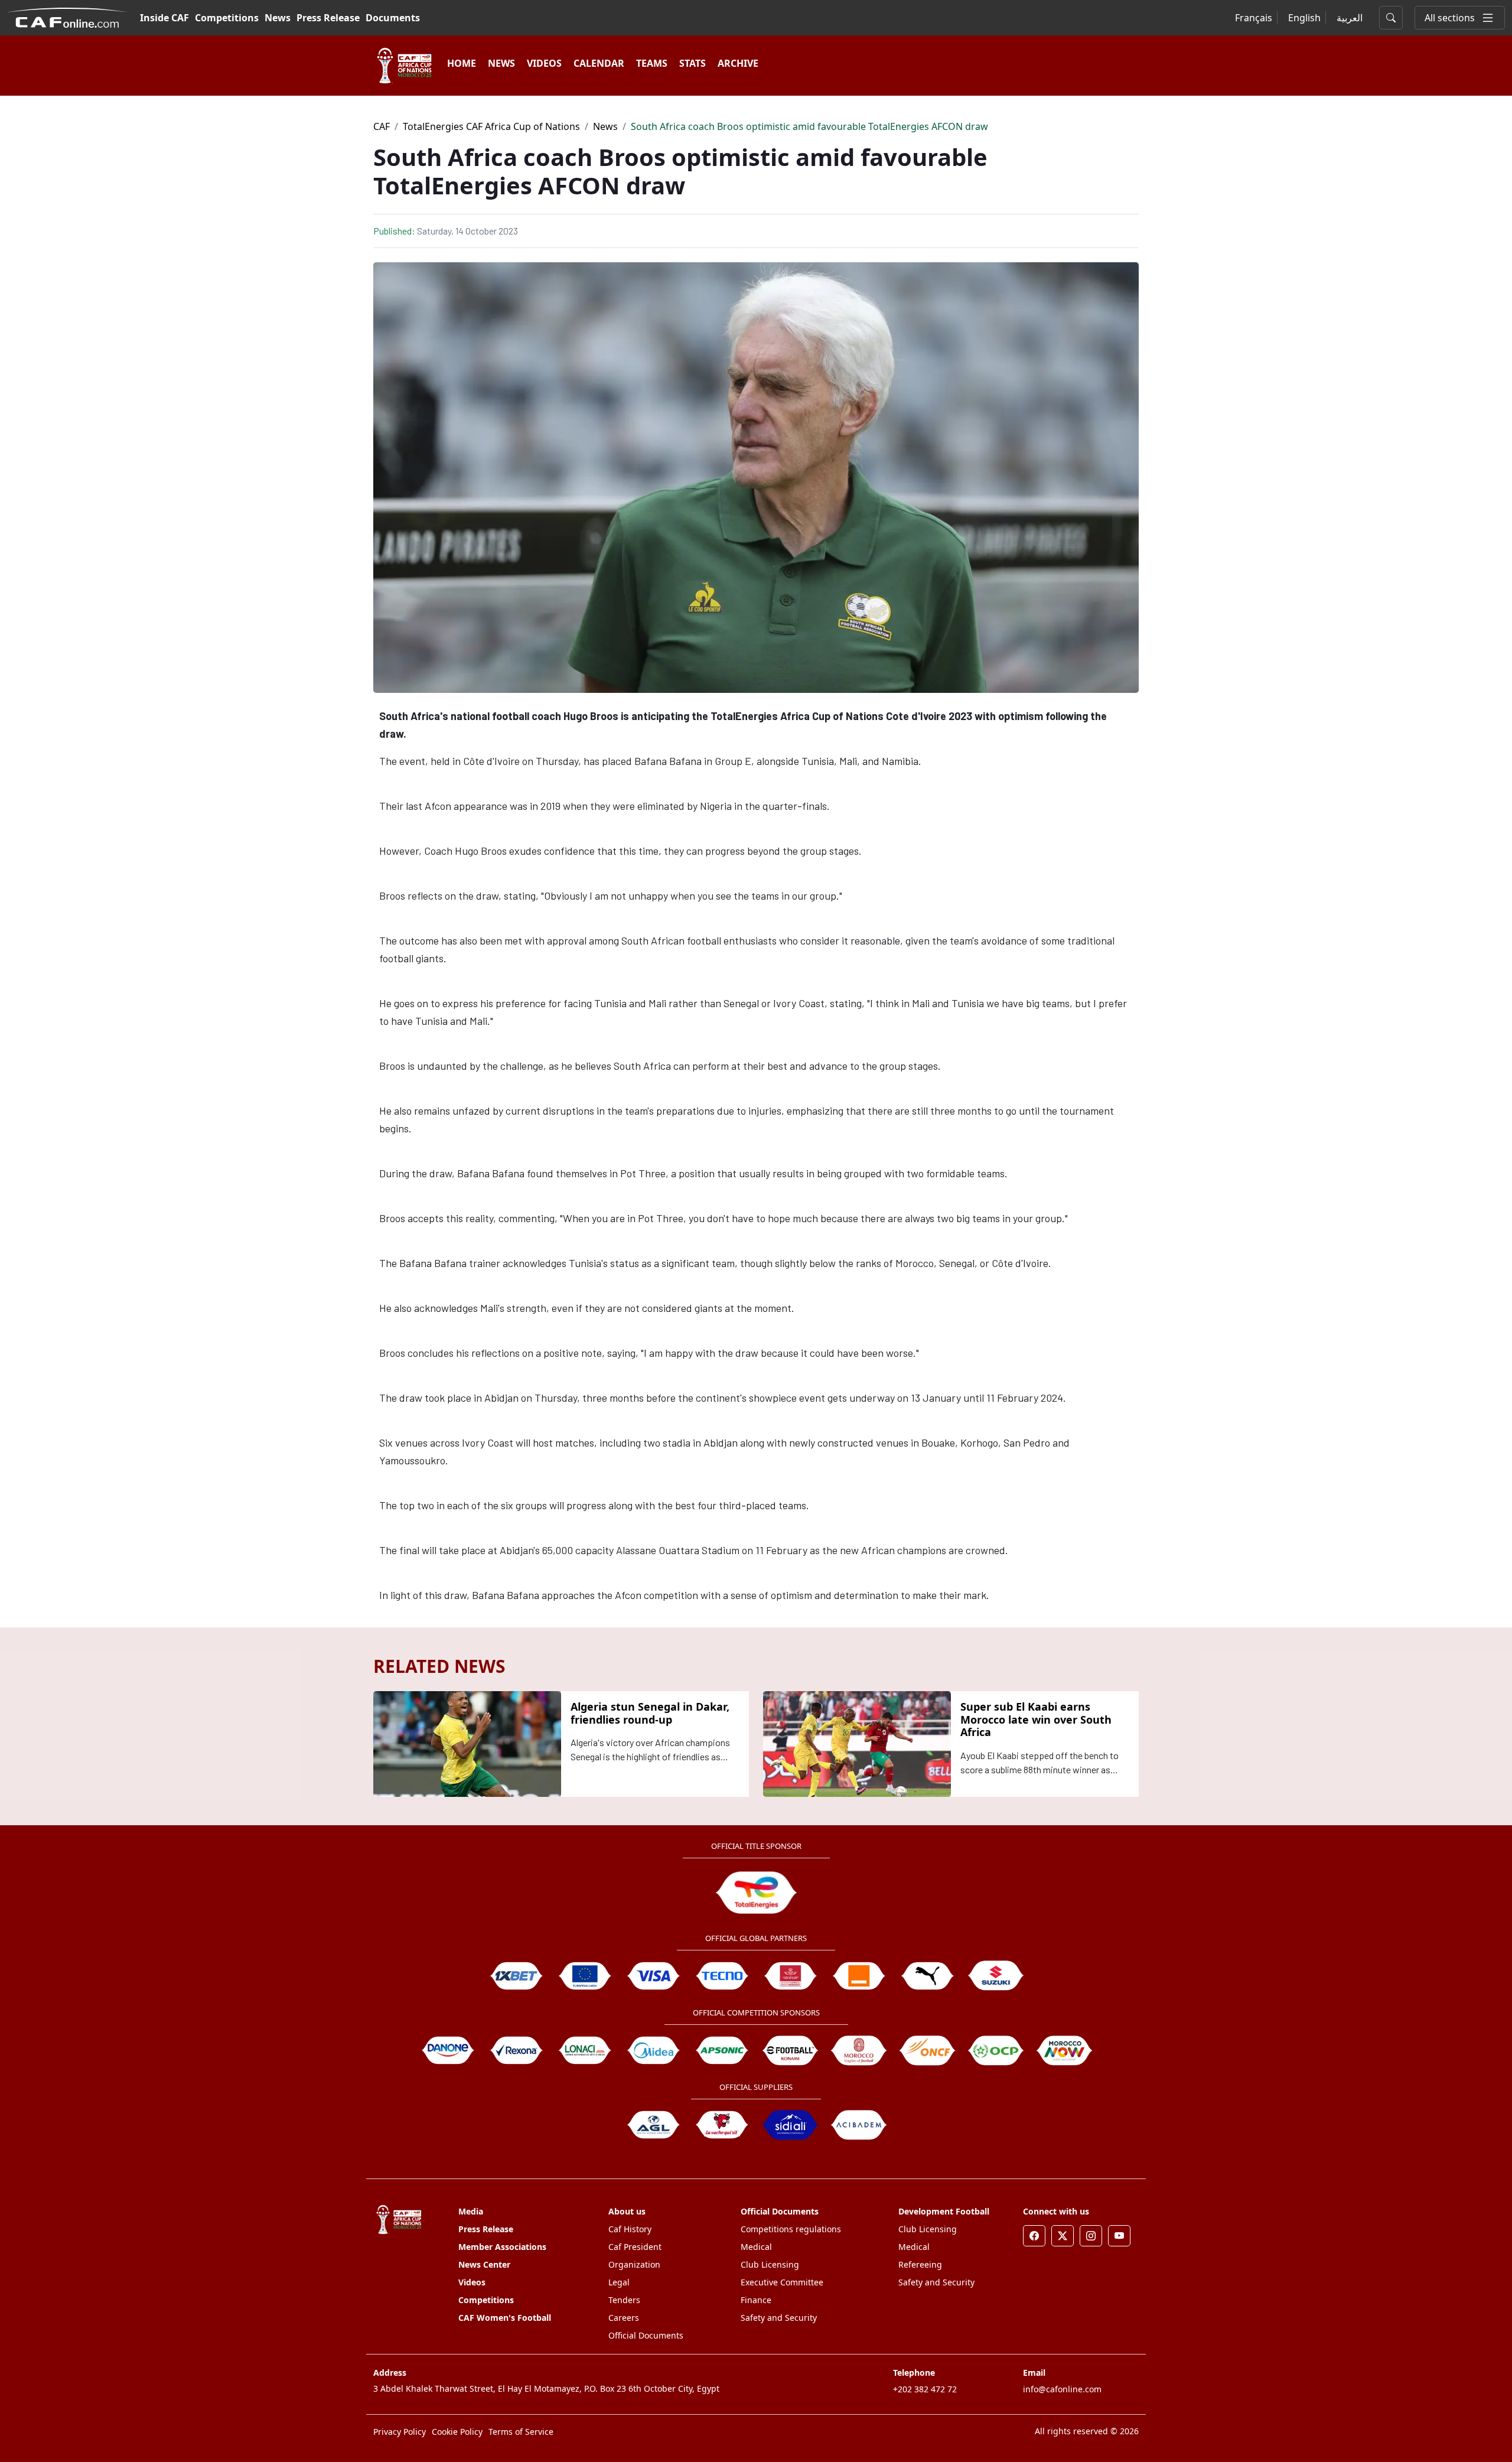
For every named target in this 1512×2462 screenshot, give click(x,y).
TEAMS (652, 63)
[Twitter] (1063, 2236)
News (278, 18)
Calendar (599, 63)
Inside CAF (164, 18)
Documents (393, 18)
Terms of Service (521, 2432)
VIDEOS (544, 63)
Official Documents (646, 2335)
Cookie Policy (457, 2432)
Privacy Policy (400, 2432)
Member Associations (502, 2247)
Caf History (630, 2229)
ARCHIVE (738, 63)
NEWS (501, 63)
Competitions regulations (791, 2229)
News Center (484, 2264)
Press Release (328, 18)
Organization (634, 2264)
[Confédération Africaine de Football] (68, 17)
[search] (1391, 18)
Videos (472, 2282)
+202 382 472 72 (925, 2389)
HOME (462, 63)
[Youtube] (1119, 2236)
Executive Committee (782, 2282)
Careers (624, 2318)
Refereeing (920, 2264)
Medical (756, 2247)
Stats (693, 63)
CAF (382, 126)
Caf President (635, 2247)
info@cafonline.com (1062, 2389)
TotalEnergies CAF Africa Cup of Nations (491, 126)
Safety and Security (779, 2318)
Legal (619, 2282)
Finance (756, 2300)
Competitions (227, 18)
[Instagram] (1091, 2236)
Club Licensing (770, 2264)
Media (471, 2211)
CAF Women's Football (505, 2318)
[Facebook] (1034, 2236)
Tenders (624, 2300)
